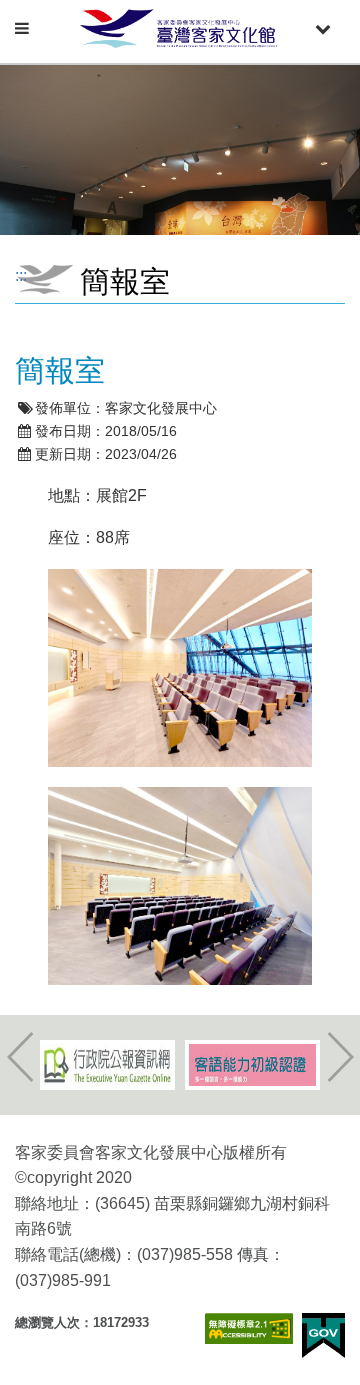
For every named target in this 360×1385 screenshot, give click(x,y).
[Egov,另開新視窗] (323, 1335)
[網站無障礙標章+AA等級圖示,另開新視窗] (249, 1328)
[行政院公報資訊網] (107, 1065)
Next (340, 1057)
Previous (20, 1057)
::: (21, 275)
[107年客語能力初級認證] (252, 1065)
